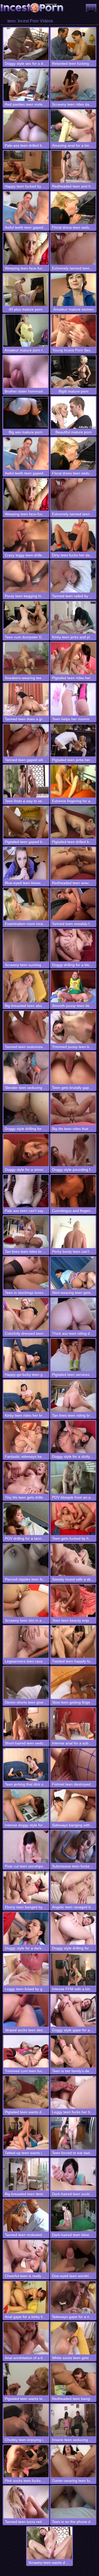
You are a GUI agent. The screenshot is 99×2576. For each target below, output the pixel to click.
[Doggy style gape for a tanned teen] (73, 2010)
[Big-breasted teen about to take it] (26, 986)
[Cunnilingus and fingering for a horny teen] (73, 1191)
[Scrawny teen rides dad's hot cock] (73, 85)
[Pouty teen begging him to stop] (26, 577)
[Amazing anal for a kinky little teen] (73, 126)
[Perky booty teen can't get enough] (73, 1232)
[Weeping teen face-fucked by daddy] (26, 249)
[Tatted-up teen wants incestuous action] (26, 2133)
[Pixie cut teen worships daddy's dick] (26, 1847)
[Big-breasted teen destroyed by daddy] (26, 2174)
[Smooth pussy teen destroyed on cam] (73, 986)
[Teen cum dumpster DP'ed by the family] (26, 617)
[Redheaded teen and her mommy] (73, 167)
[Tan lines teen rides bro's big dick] (26, 1232)
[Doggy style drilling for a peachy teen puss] (73, 1929)
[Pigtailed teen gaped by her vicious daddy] (26, 822)
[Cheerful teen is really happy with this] (26, 2256)
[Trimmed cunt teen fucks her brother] (26, 2052)
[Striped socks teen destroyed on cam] (26, 2010)
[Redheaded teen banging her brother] (73, 2379)
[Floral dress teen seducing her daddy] (73, 208)
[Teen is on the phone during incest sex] (73, 2502)
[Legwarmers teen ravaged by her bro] (26, 1642)
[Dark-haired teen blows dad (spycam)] (73, 2215)
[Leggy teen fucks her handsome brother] (73, 2092)
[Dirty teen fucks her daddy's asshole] (73, 536)
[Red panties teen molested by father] (26, 85)
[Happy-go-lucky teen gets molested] (26, 1355)
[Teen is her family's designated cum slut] (73, 2052)
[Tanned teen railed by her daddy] (73, 577)
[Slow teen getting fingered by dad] (73, 1683)
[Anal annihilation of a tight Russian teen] (26, 2338)
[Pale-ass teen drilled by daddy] (26, 126)
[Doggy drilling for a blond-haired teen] (73, 945)
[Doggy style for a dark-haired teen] (26, 1929)
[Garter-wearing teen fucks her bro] (73, 2461)
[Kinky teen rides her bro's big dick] (26, 1396)
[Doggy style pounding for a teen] (73, 1150)
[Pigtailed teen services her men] (73, 1355)
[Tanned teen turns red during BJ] (26, 2502)
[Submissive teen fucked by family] (73, 1847)
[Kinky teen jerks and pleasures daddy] (73, 617)
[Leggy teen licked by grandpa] (26, 1970)
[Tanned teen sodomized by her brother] (26, 1027)
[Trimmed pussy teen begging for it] (73, 1027)
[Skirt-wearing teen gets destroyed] (73, 1273)
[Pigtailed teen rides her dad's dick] (73, 659)
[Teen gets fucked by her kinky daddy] (73, 1519)
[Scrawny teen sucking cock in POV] (26, 945)
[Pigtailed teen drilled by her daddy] (73, 822)
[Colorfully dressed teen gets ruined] (26, 1314)
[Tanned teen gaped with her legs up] (26, 740)
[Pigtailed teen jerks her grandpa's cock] (73, 740)
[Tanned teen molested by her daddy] (26, 2215)
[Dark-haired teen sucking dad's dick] (73, 2174)
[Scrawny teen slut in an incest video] (26, 1601)
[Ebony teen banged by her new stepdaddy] (26, 1888)
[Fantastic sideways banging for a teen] (26, 1437)
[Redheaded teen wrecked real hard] (73, 863)
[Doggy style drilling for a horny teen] (26, 1109)
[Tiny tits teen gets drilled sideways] (26, 1478)
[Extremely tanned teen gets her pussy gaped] (73, 249)
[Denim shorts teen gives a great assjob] (26, 1683)
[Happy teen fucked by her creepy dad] (26, 167)
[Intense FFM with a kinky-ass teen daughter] (73, 1970)
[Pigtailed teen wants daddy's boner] (26, 2092)
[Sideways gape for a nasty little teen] (73, 2297)
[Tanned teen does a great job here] (26, 699)
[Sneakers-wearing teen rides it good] (26, 659)
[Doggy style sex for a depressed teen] (26, 44)
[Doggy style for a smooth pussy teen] (26, 1150)
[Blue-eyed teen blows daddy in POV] (26, 863)
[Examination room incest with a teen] (26, 904)
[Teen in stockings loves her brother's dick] (26, 1273)
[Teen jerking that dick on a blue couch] (26, 1765)
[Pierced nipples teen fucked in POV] (26, 1560)
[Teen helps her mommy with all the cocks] (73, 699)
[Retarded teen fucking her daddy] (73, 44)
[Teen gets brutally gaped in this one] (73, 1068)
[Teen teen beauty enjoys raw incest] (73, 1601)
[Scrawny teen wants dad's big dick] (49, 2543)
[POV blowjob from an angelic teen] (73, 1478)
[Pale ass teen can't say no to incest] (26, 1191)
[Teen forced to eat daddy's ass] (73, 2133)
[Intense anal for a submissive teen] (73, 1724)
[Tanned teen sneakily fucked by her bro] (73, 904)
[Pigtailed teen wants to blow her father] (26, 2379)
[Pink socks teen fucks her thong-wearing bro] (26, 2461)
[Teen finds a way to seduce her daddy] (26, 781)
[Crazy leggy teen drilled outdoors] (26, 536)
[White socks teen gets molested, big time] (73, 2338)
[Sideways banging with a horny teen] (73, 1806)
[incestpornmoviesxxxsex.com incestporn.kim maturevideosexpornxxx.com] (91, 8)
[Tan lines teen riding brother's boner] (73, 1396)
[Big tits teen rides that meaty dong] (73, 1109)
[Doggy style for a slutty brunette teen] (73, 1437)
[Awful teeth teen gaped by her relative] (26, 208)
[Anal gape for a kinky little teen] (26, 2297)
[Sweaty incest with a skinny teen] (73, 1560)
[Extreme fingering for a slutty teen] (73, 781)
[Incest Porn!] (32, 8)
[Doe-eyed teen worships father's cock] (73, 2256)
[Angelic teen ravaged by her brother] (73, 1888)
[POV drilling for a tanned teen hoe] (26, 1519)
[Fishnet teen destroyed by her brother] (73, 1765)
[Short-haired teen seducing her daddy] (26, 1724)
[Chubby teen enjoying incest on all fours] (26, 2420)
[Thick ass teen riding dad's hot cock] (73, 1314)
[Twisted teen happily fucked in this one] (73, 1642)
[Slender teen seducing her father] (26, 1068)
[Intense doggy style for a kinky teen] (26, 1806)
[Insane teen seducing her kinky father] (73, 2420)
